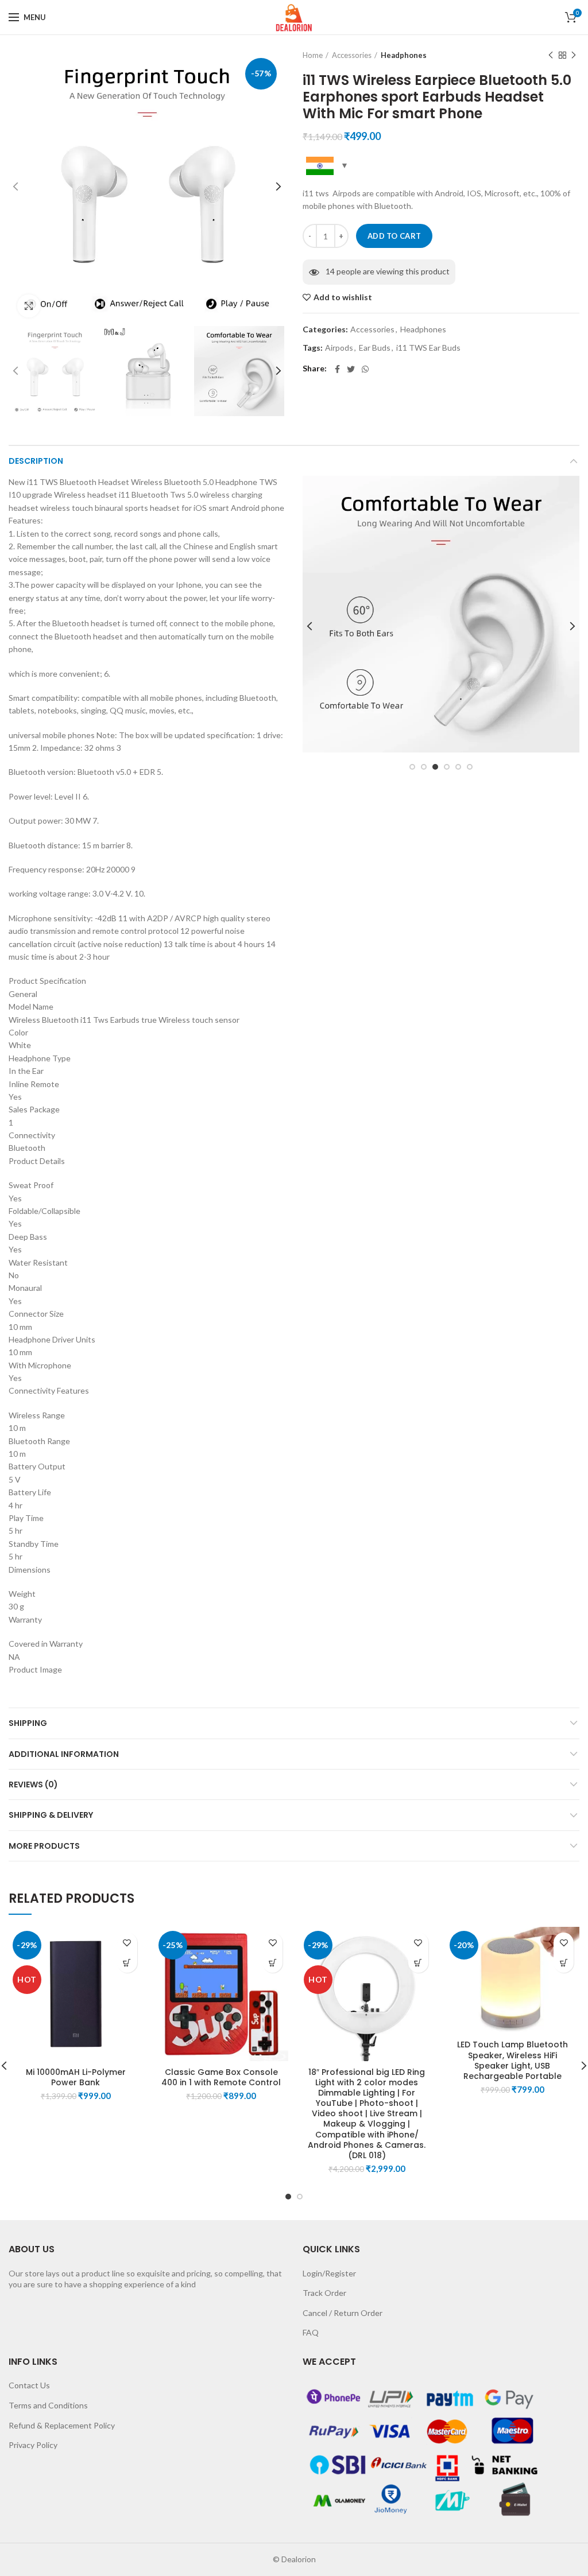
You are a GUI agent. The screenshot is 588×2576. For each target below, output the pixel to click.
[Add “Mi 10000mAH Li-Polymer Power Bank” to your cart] (127, 1963)
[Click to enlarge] (29, 306)
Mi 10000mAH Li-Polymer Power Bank (76, 2077)
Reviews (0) (33, 1784)
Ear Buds (375, 348)
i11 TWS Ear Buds (428, 348)
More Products (44, 1846)
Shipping (28, 1723)
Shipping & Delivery (51, 1815)
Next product (574, 55)
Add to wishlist (343, 297)
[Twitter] (351, 369)
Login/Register (329, 2273)
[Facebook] (337, 369)
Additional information (64, 1754)
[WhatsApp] (365, 369)
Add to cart (394, 236)
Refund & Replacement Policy (62, 2425)
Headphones (404, 55)
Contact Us (29, 2385)
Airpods (339, 348)
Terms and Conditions (48, 2405)
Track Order (324, 2293)
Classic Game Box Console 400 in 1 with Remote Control (221, 2077)
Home (313, 55)
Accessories (352, 55)
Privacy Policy (33, 2445)
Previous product (551, 55)
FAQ (311, 2332)
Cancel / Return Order (343, 2313)
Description (36, 461)
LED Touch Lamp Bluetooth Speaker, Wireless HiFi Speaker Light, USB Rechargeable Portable (512, 2060)
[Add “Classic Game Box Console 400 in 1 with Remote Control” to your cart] (272, 1963)
